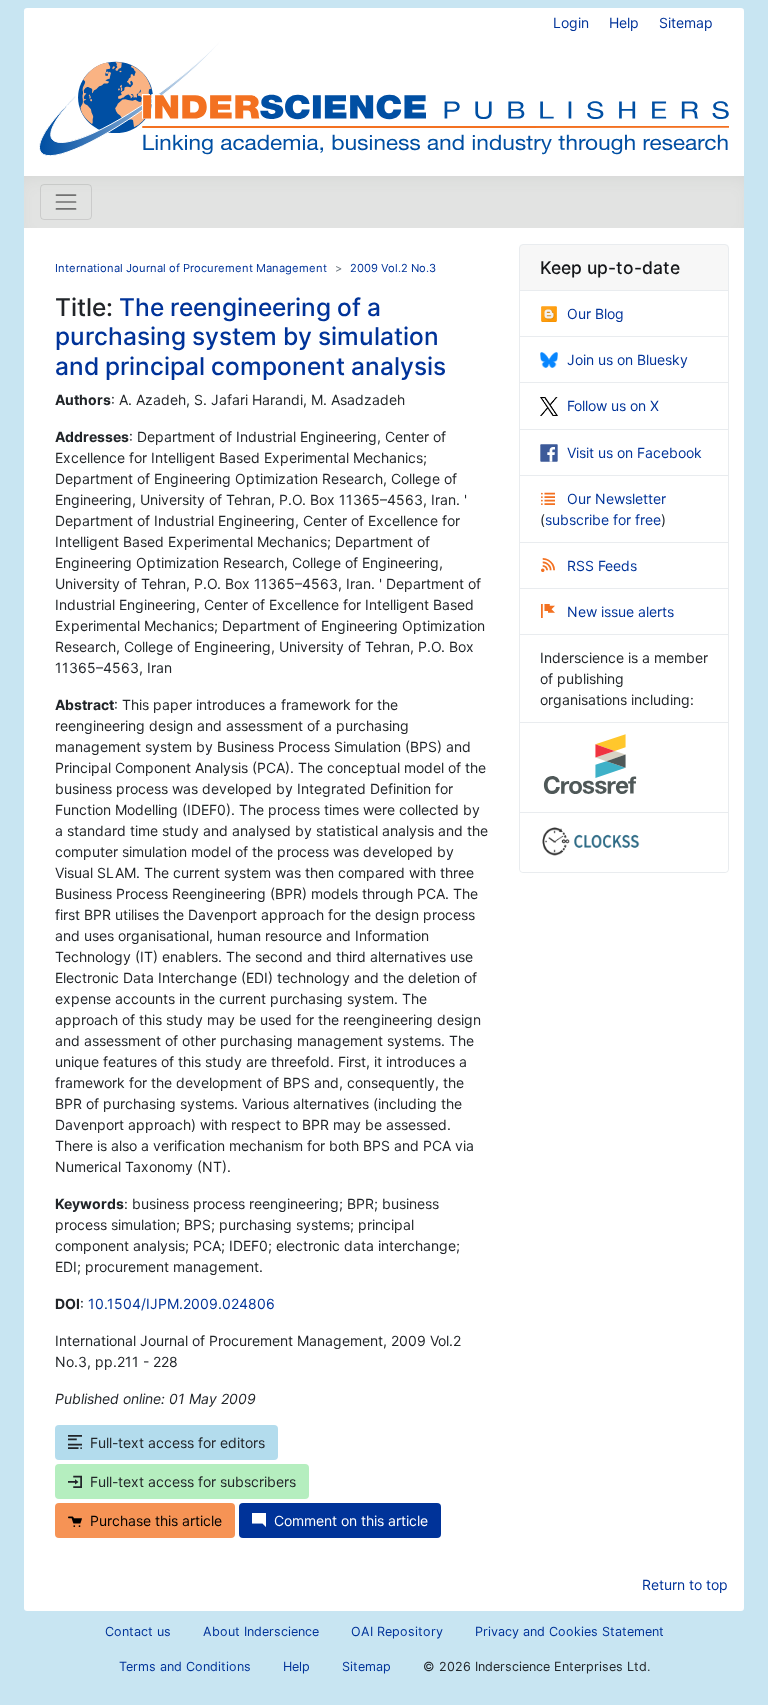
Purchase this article (156, 1520)
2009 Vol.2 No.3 (393, 268)
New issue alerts (620, 611)
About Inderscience (261, 1631)
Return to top (685, 1584)
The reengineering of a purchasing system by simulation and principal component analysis (250, 336)
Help (624, 22)
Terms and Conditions (185, 1666)
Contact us (138, 1631)
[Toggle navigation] (66, 202)
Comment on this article (351, 1520)
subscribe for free (603, 519)
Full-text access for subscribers (193, 1481)
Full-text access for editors (177, 1442)
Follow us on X (613, 405)
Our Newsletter (616, 498)
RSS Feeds (602, 565)
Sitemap (686, 22)
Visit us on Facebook (634, 452)
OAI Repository (397, 1631)
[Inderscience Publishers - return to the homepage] (384, 84)
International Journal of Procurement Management (191, 268)
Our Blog (595, 313)
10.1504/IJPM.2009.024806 (181, 1303)
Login (571, 22)
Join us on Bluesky (627, 359)
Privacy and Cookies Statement (569, 1631)
